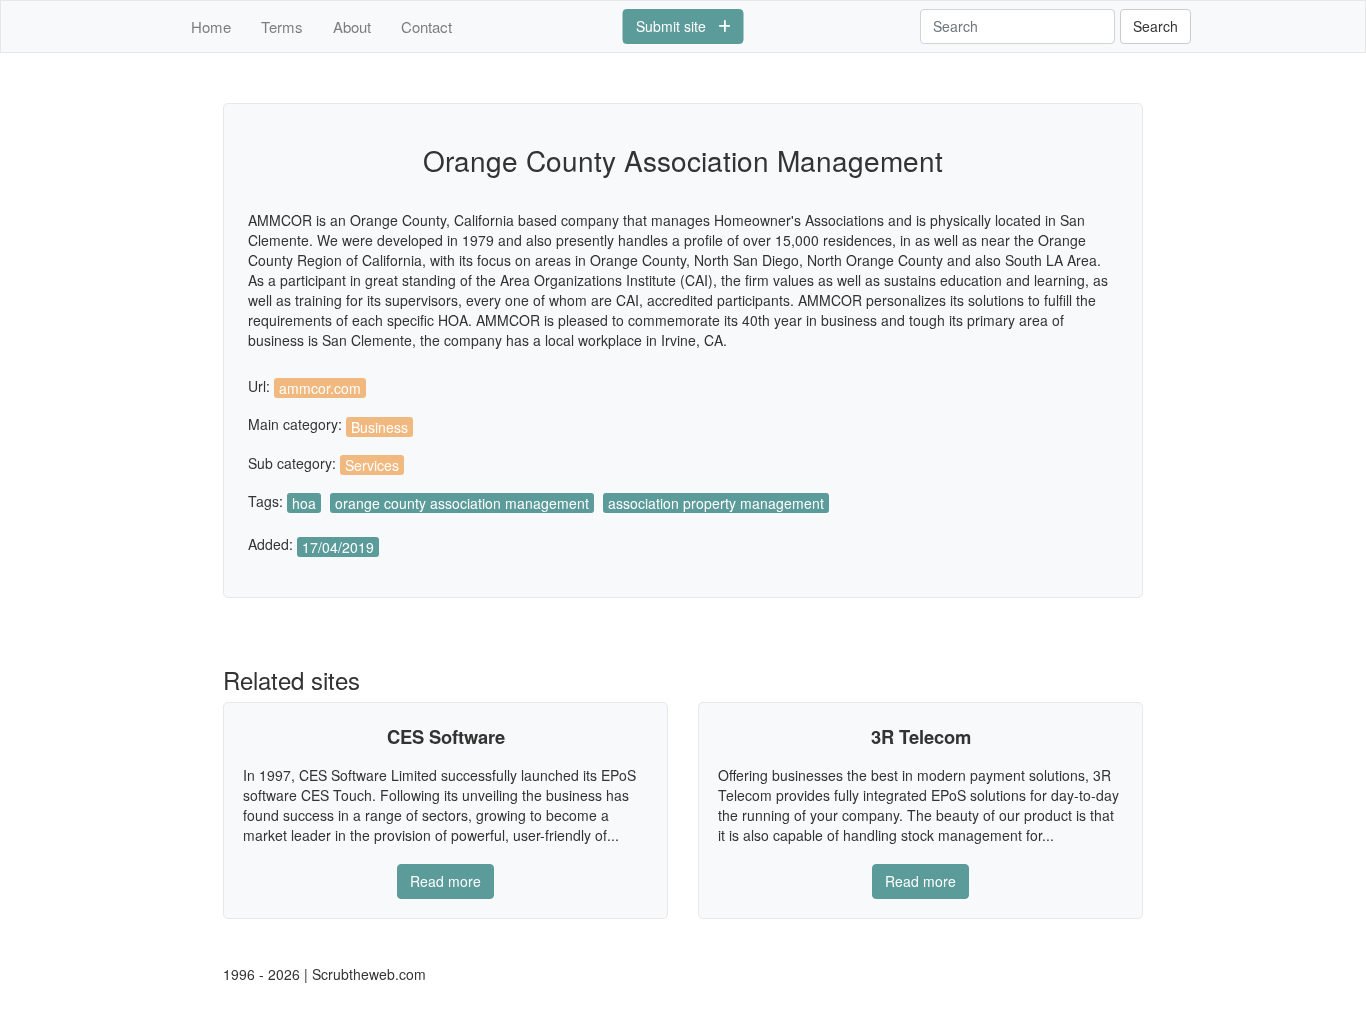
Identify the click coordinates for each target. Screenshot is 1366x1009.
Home (211, 26)
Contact (426, 26)
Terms (282, 26)
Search (1155, 26)
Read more (445, 881)
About (352, 26)
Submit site (677, 26)
